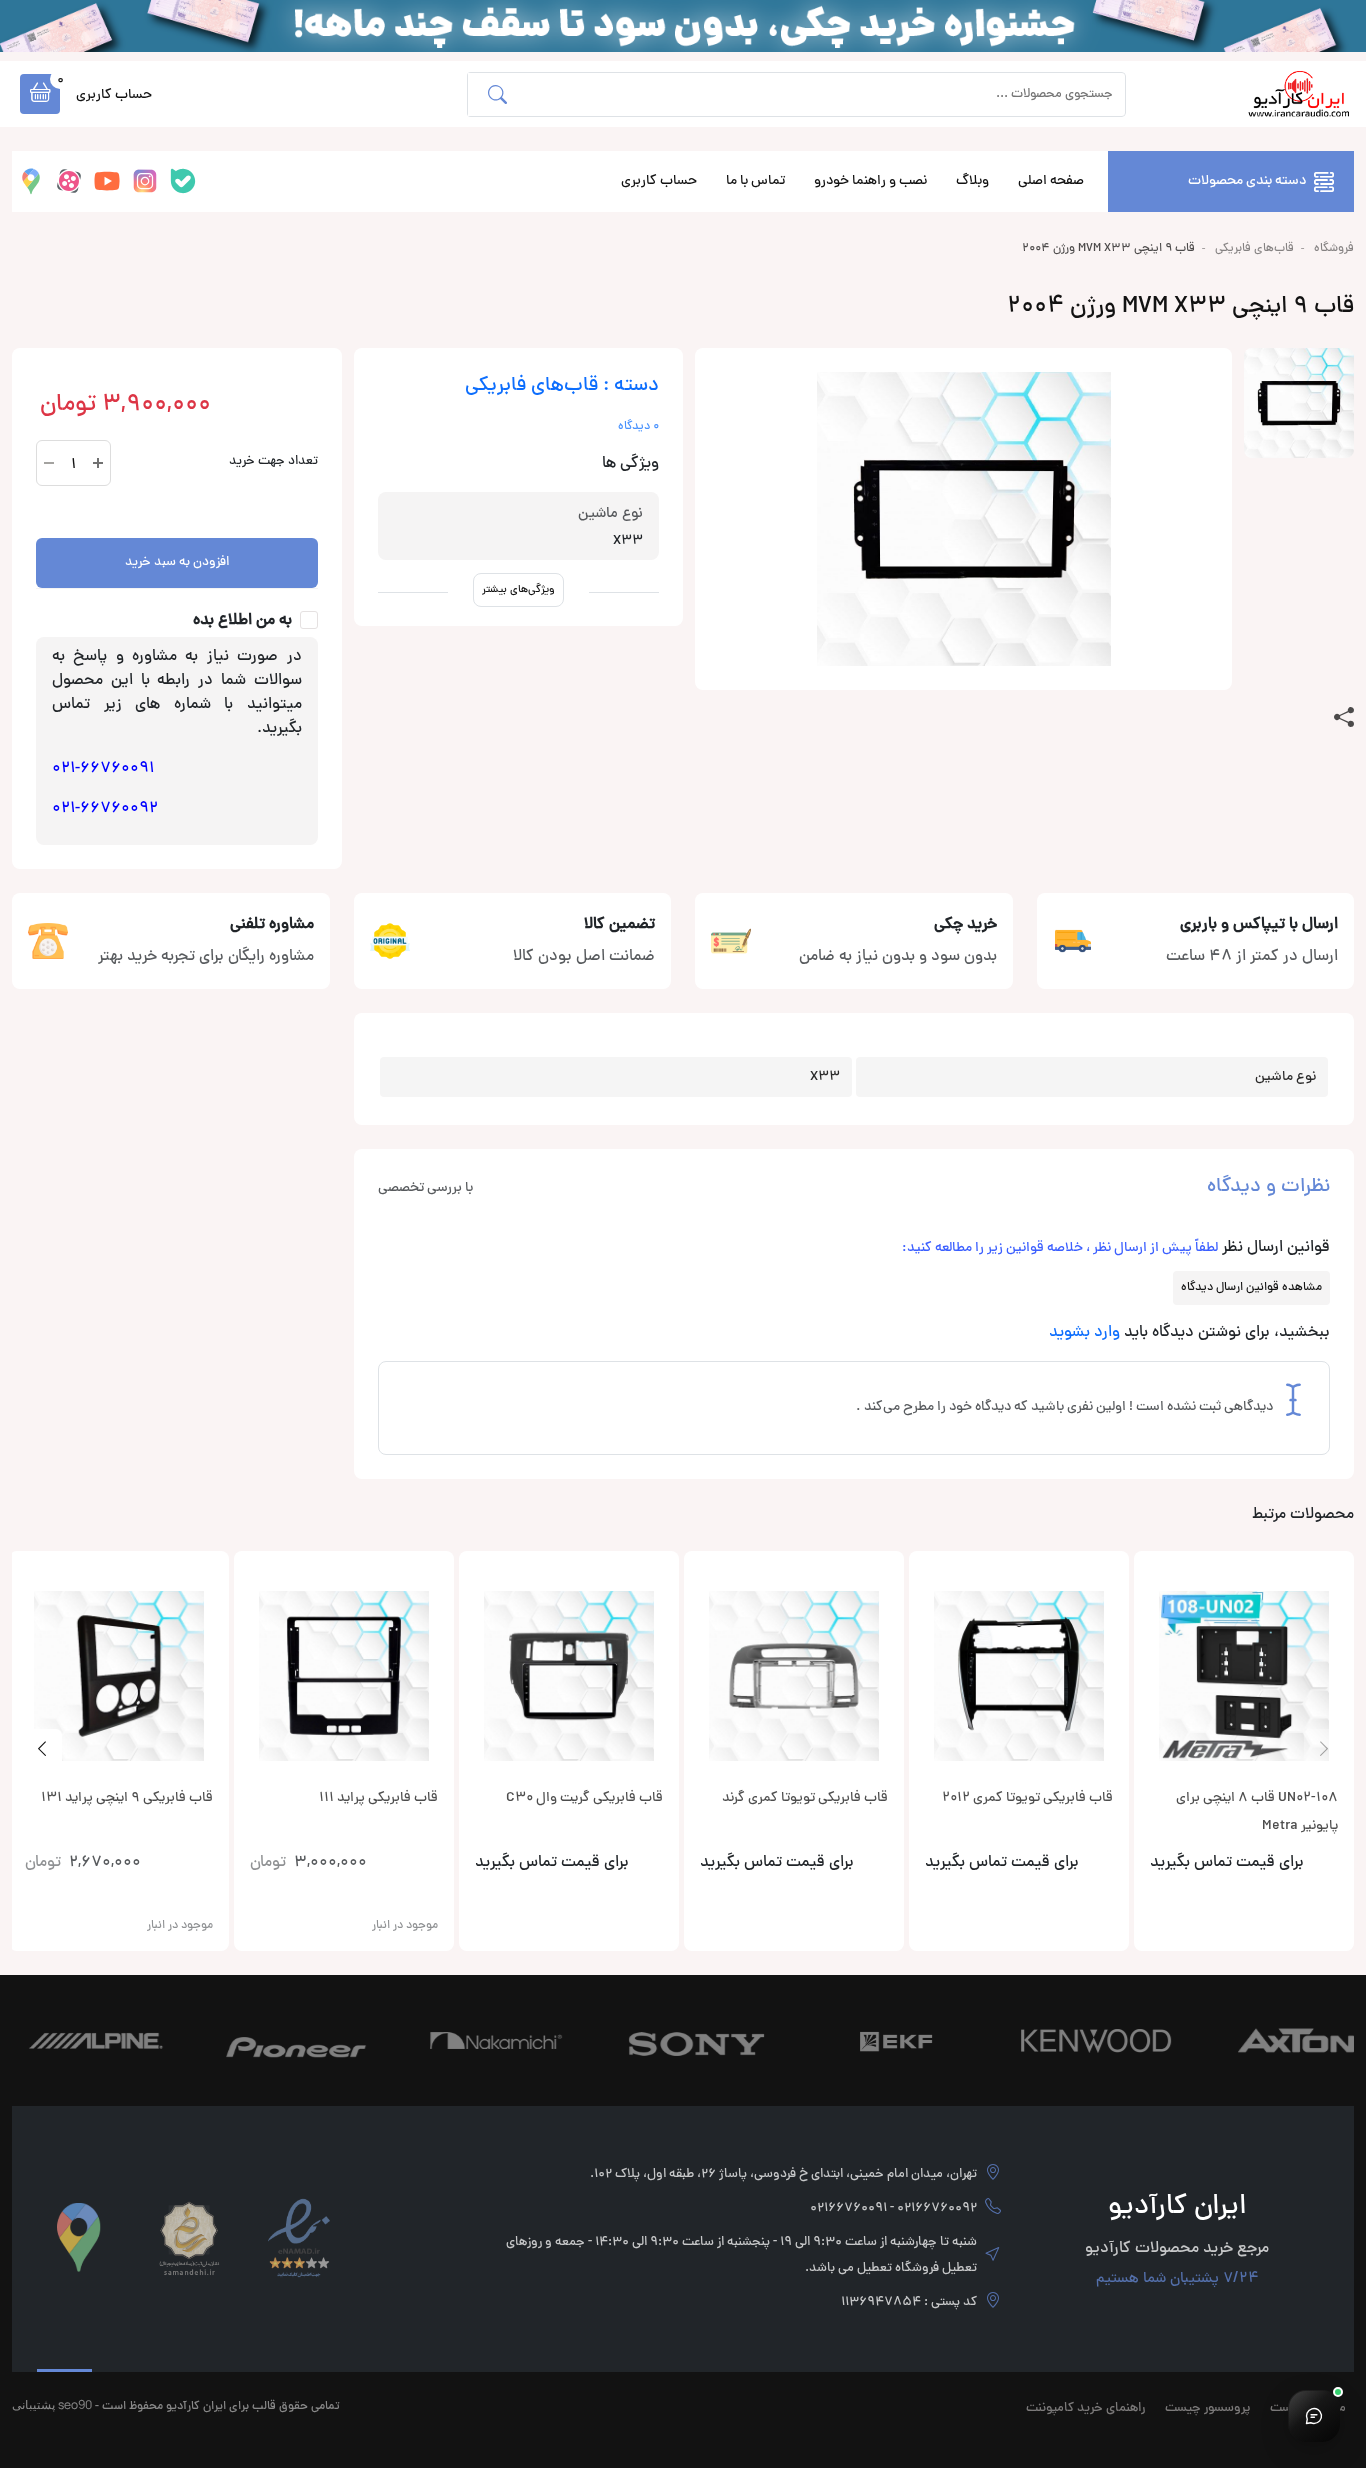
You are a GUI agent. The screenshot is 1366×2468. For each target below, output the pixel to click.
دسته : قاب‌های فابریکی (562, 386)
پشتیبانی (33, 2404)
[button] (40, 94)
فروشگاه (1334, 249)
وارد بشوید (1084, 1333)
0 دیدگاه (638, 427)
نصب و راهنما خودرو (870, 181)
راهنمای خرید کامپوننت (1085, 2409)
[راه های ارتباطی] (1314, 2416)
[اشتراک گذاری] (1344, 718)
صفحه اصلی (1051, 181)
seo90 (75, 2404)
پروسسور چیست (1207, 2409)
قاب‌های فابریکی (1254, 249)
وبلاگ (972, 181)
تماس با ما (755, 181)
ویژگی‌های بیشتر (518, 589)
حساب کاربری (659, 181)
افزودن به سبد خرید (177, 563)
